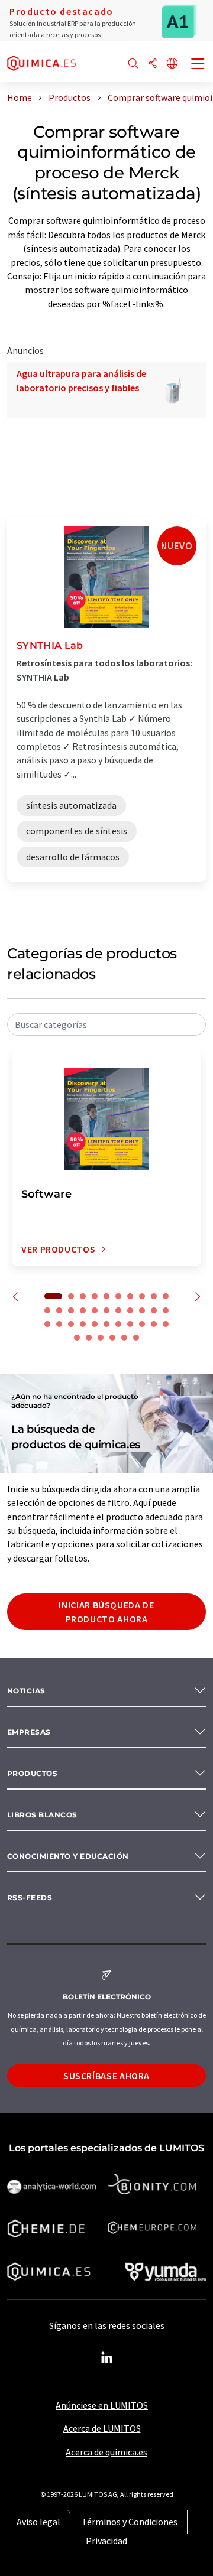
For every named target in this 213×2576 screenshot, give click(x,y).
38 (136, 1338)
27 (106, 1324)
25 (83, 1324)
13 (71, 1310)
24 (71, 1324)
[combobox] (106, 1024)
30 (142, 1324)
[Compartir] (153, 64)
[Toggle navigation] (198, 65)
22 (47, 1324)
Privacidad (106, 2541)
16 (106, 1310)
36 (112, 1338)
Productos (32, 1773)
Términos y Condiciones (130, 2522)
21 (166, 1310)
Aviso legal (38, 2522)
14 (83, 1310)
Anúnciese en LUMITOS (102, 2405)
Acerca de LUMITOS (102, 2428)
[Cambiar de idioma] (172, 64)
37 (124, 1338)
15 (95, 1310)
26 (95, 1324)
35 (101, 1338)
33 (77, 1338)
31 (154, 1324)
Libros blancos (42, 1815)
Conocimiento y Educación (68, 1856)
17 (118, 1310)
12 (59, 1310)
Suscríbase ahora (106, 2076)
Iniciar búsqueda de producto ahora (106, 1612)
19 (142, 1310)
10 (166, 1296)
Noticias (26, 1691)
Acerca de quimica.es (106, 2452)
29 (130, 1324)
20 (154, 1310)
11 (47, 1310)
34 (89, 1338)
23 (59, 1324)
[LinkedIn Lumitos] (106, 2358)
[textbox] (106, 1024)
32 (166, 1324)
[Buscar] (133, 64)
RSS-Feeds (30, 1897)
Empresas (29, 1732)
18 (130, 1310)
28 (118, 1324)
